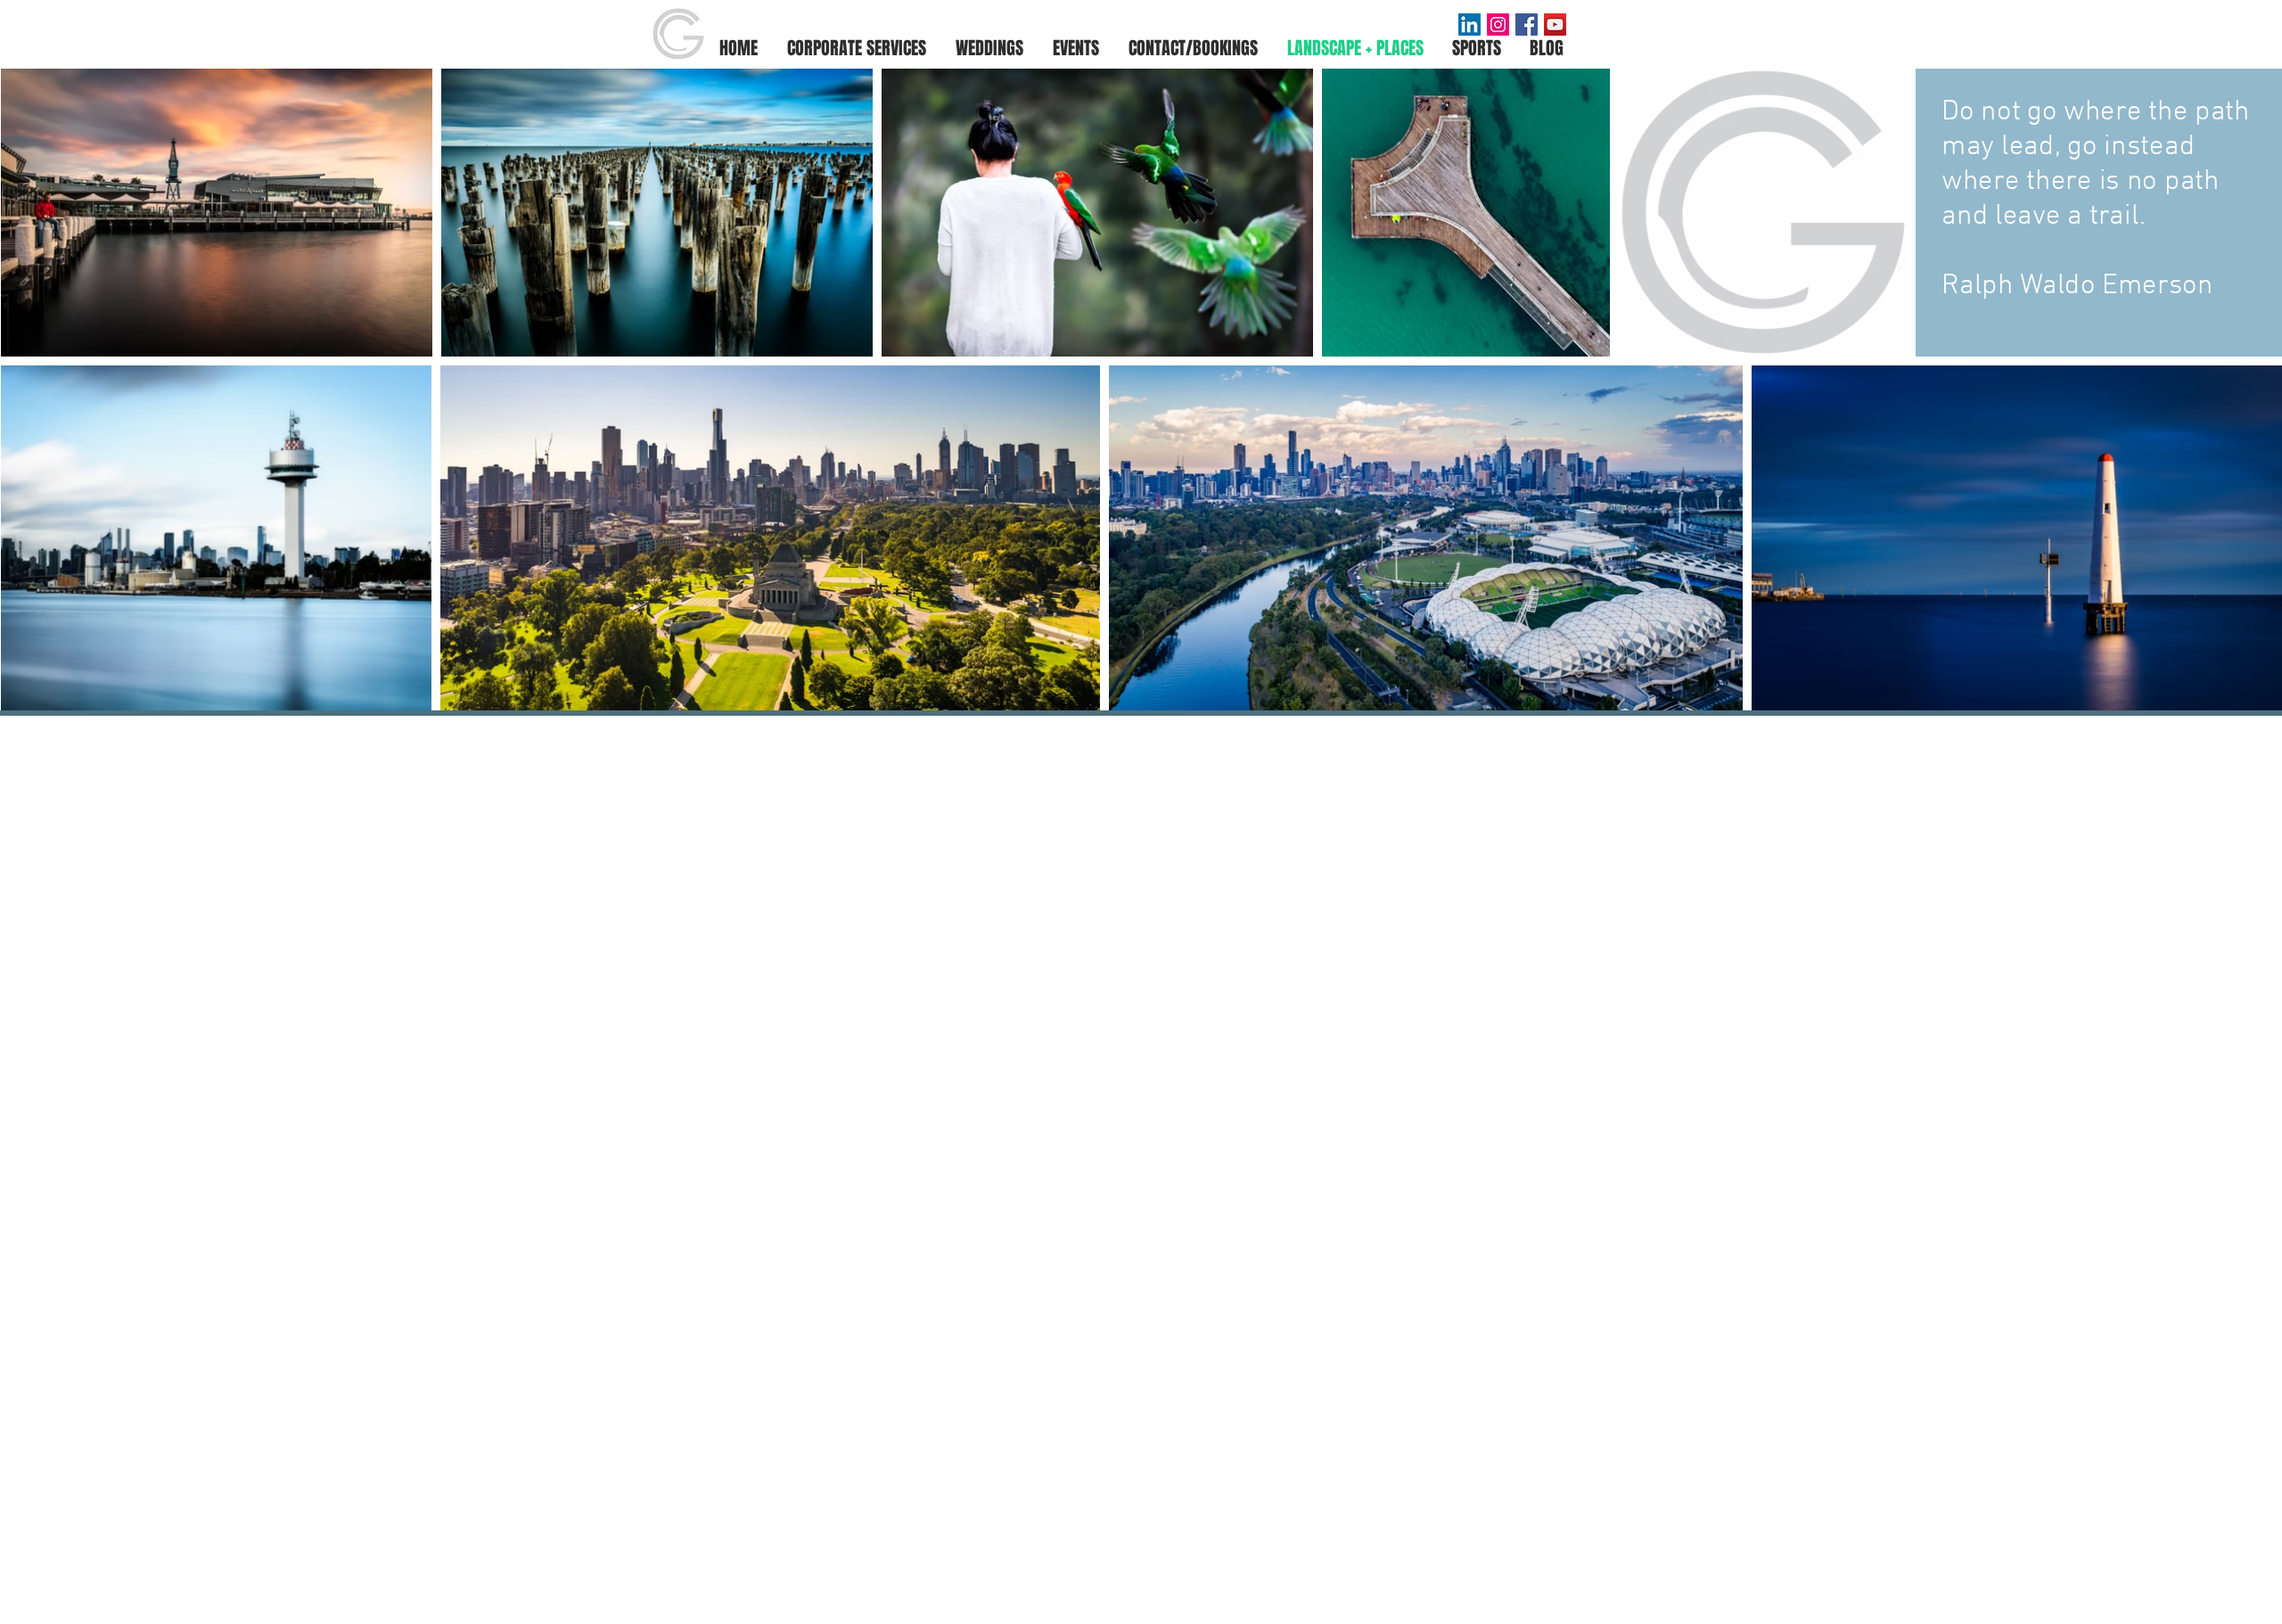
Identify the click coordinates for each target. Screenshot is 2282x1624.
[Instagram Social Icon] (1498, 25)
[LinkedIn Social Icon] (1469, 25)
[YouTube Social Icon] (1555, 25)
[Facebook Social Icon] (1527, 25)
